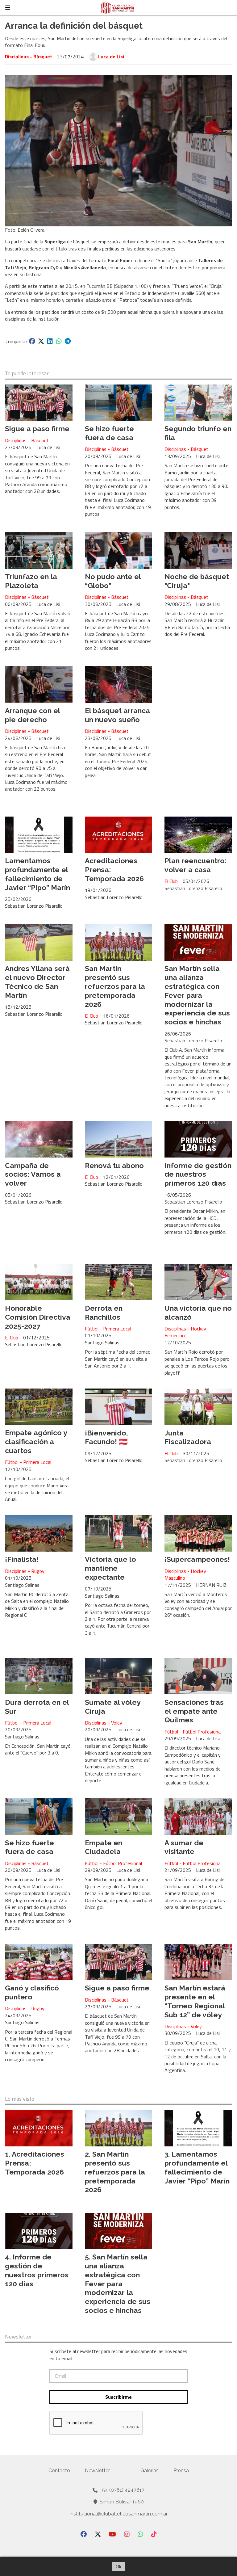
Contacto (59, 2471)
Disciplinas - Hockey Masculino (185, 1575)
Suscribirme (118, 2397)
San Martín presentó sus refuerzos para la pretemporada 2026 (115, 986)
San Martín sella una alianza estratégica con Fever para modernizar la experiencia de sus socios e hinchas (197, 995)
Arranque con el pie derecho (32, 715)
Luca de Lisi (111, 57)
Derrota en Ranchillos (104, 1313)
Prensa (181, 2471)
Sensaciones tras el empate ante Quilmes (194, 1711)
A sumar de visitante (184, 1847)
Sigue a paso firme (37, 429)
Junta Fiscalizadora (188, 1437)
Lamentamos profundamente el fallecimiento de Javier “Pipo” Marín (37, 874)
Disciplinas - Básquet (29, 57)
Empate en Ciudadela (104, 1847)
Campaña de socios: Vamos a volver (33, 1174)
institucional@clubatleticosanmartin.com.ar (119, 2514)
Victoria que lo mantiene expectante (110, 1568)
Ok (118, 2566)
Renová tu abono (114, 1165)
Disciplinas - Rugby (25, 1571)
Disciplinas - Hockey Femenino (185, 1332)
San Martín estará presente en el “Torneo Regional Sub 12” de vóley (195, 2001)
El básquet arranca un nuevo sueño (117, 715)
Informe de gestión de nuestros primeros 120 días (198, 1174)
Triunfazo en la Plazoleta (31, 581)
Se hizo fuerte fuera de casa (109, 433)
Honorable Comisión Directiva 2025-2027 (38, 1317)
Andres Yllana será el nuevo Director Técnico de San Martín (37, 982)
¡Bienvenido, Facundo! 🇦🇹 (106, 1437)
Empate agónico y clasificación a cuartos (36, 1441)
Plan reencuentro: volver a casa (195, 865)
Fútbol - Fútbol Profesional (193, 1732)
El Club (171, 881)
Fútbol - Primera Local (108, 1329)
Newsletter (19, 2337)
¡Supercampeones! (197, 1559)
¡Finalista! (22, 1559)
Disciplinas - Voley (104, 1723)
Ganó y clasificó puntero (32, 1992)
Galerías (150, 2471)
